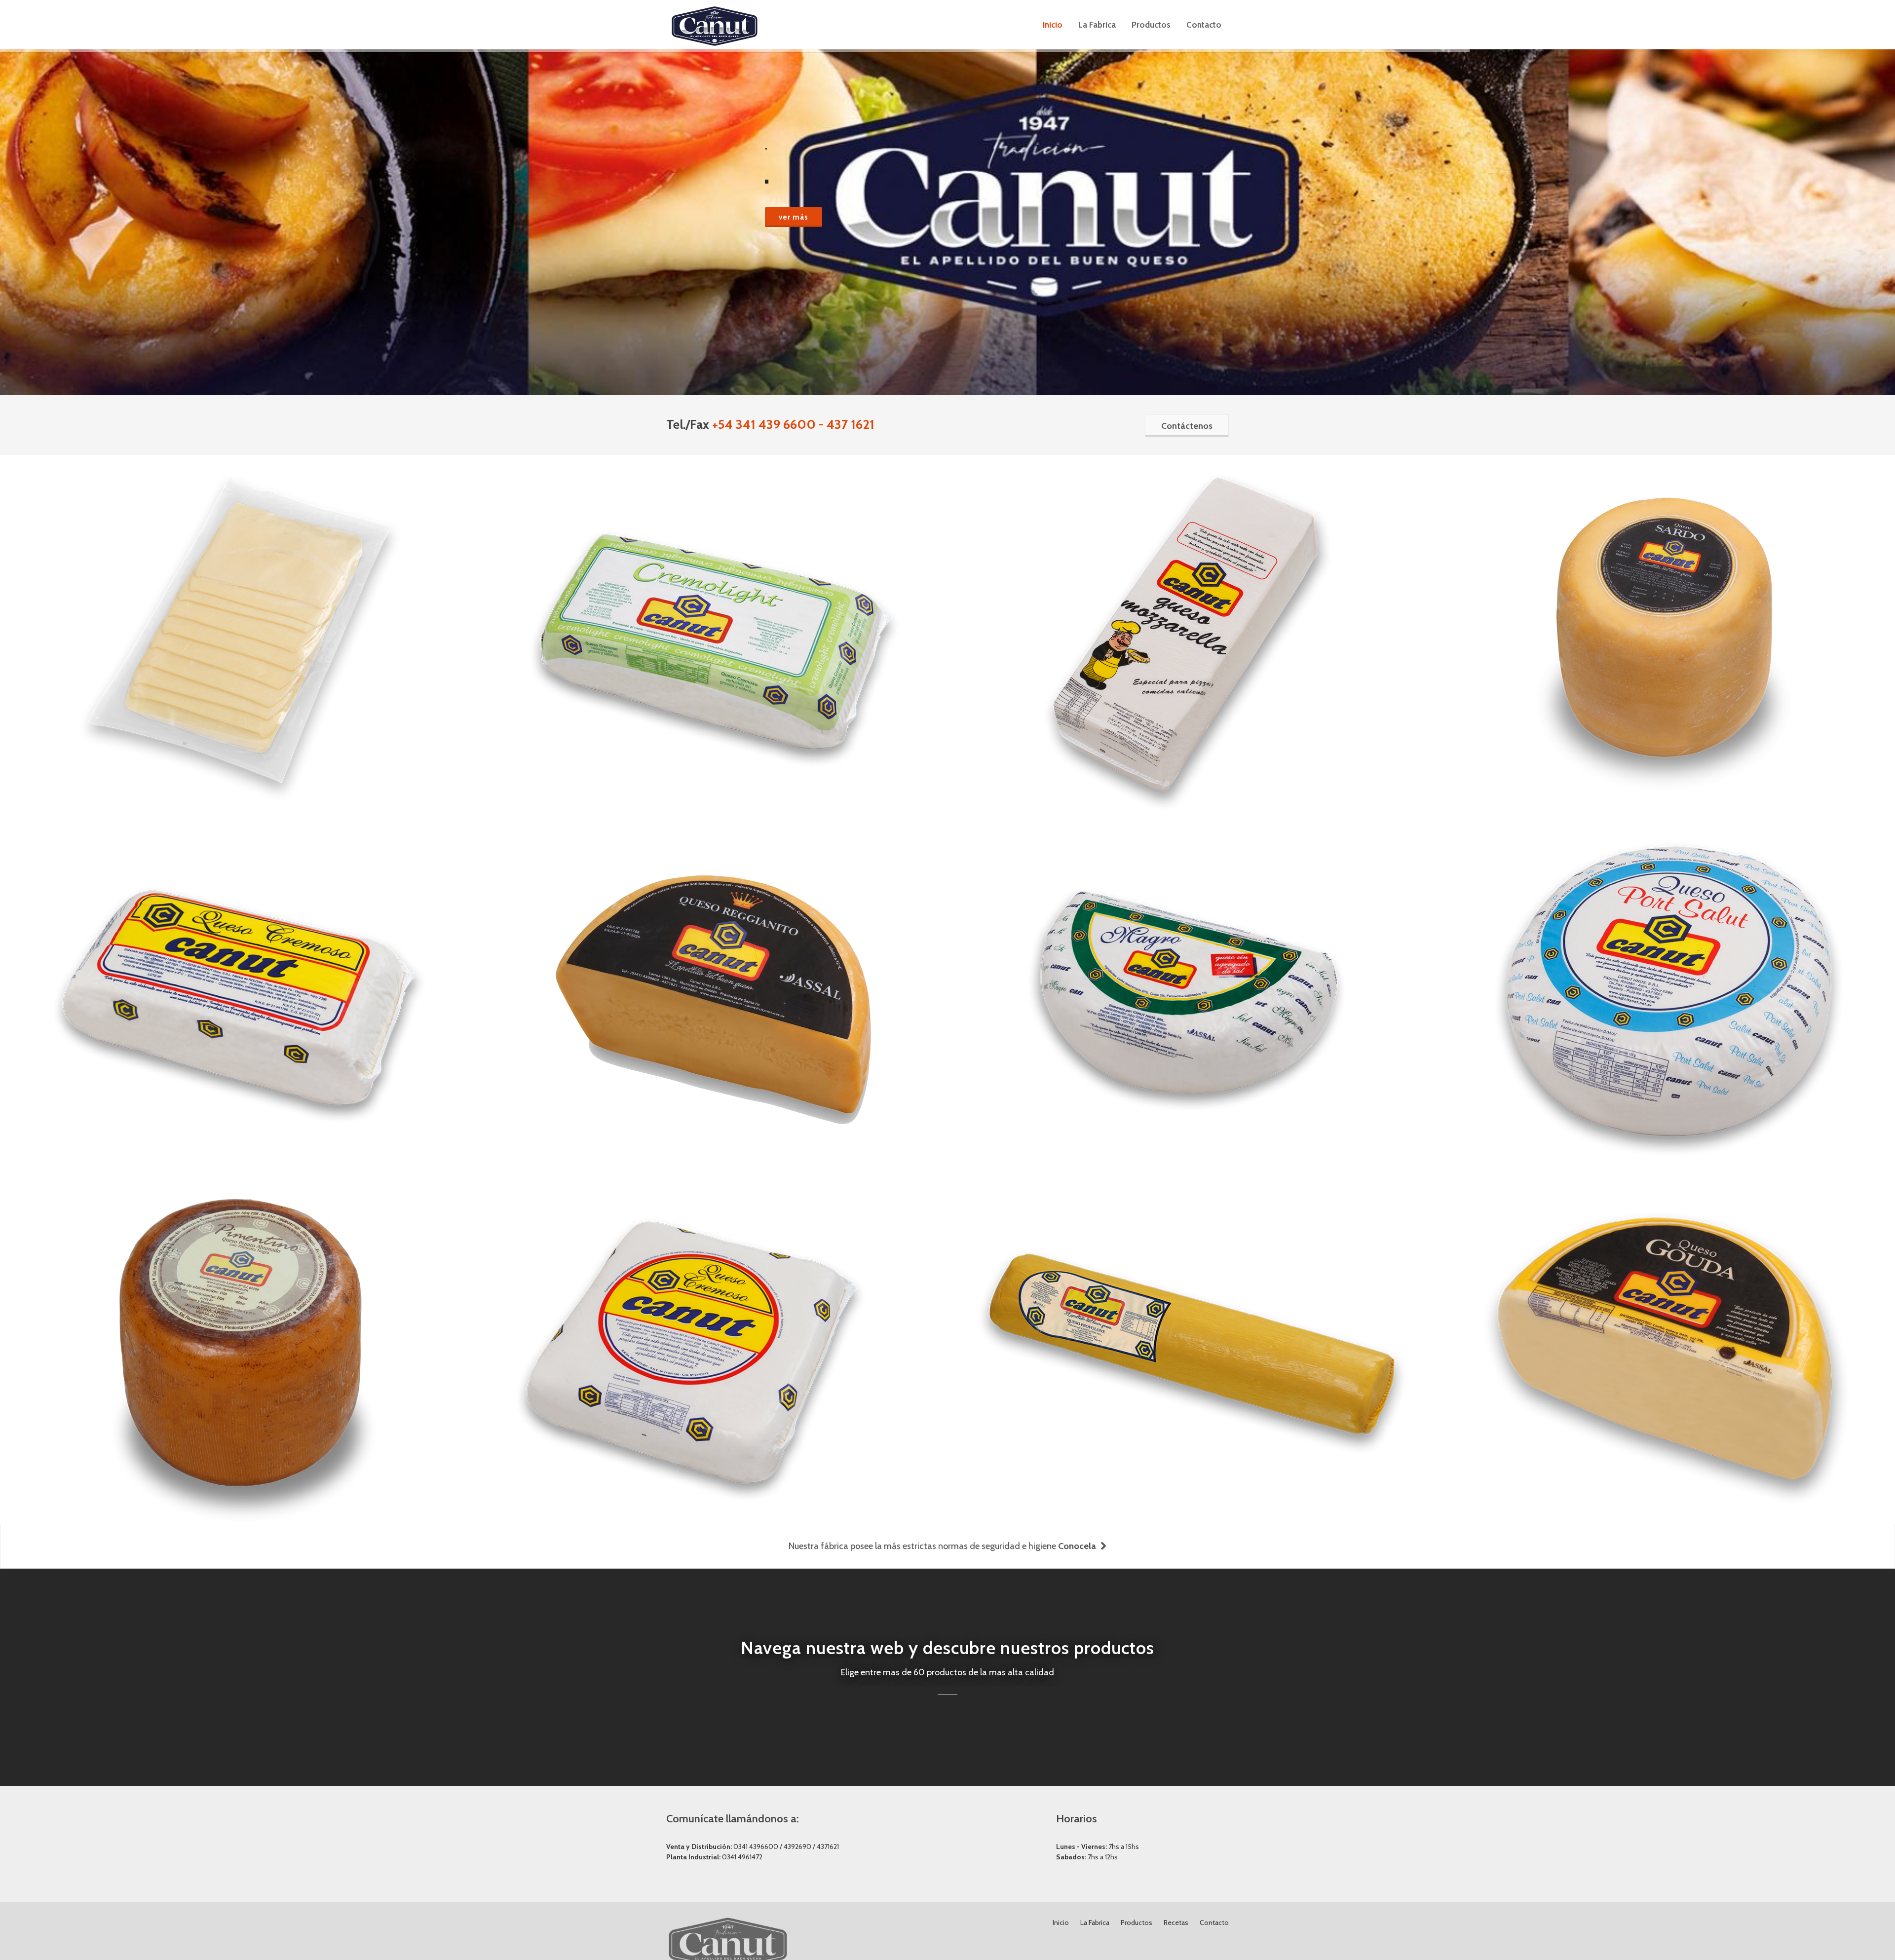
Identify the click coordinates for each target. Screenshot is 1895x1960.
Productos (1137, 1922)
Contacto (1214, 1922)
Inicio (1061, 1922)
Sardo (1663, 611)
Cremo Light (713, 611)
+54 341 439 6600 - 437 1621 (793, 424)
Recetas (1176, 1922)
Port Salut (1664, 967)
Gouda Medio (1663, 1324)
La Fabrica (1095, 1922)
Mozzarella (1188, 611)
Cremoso (713, 1324)
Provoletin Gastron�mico (1188, 1324)
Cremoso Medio (238, 967)
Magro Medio (1188, 967)
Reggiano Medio (713, 967)
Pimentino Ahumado (238, 1324)
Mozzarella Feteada (238, 611)
